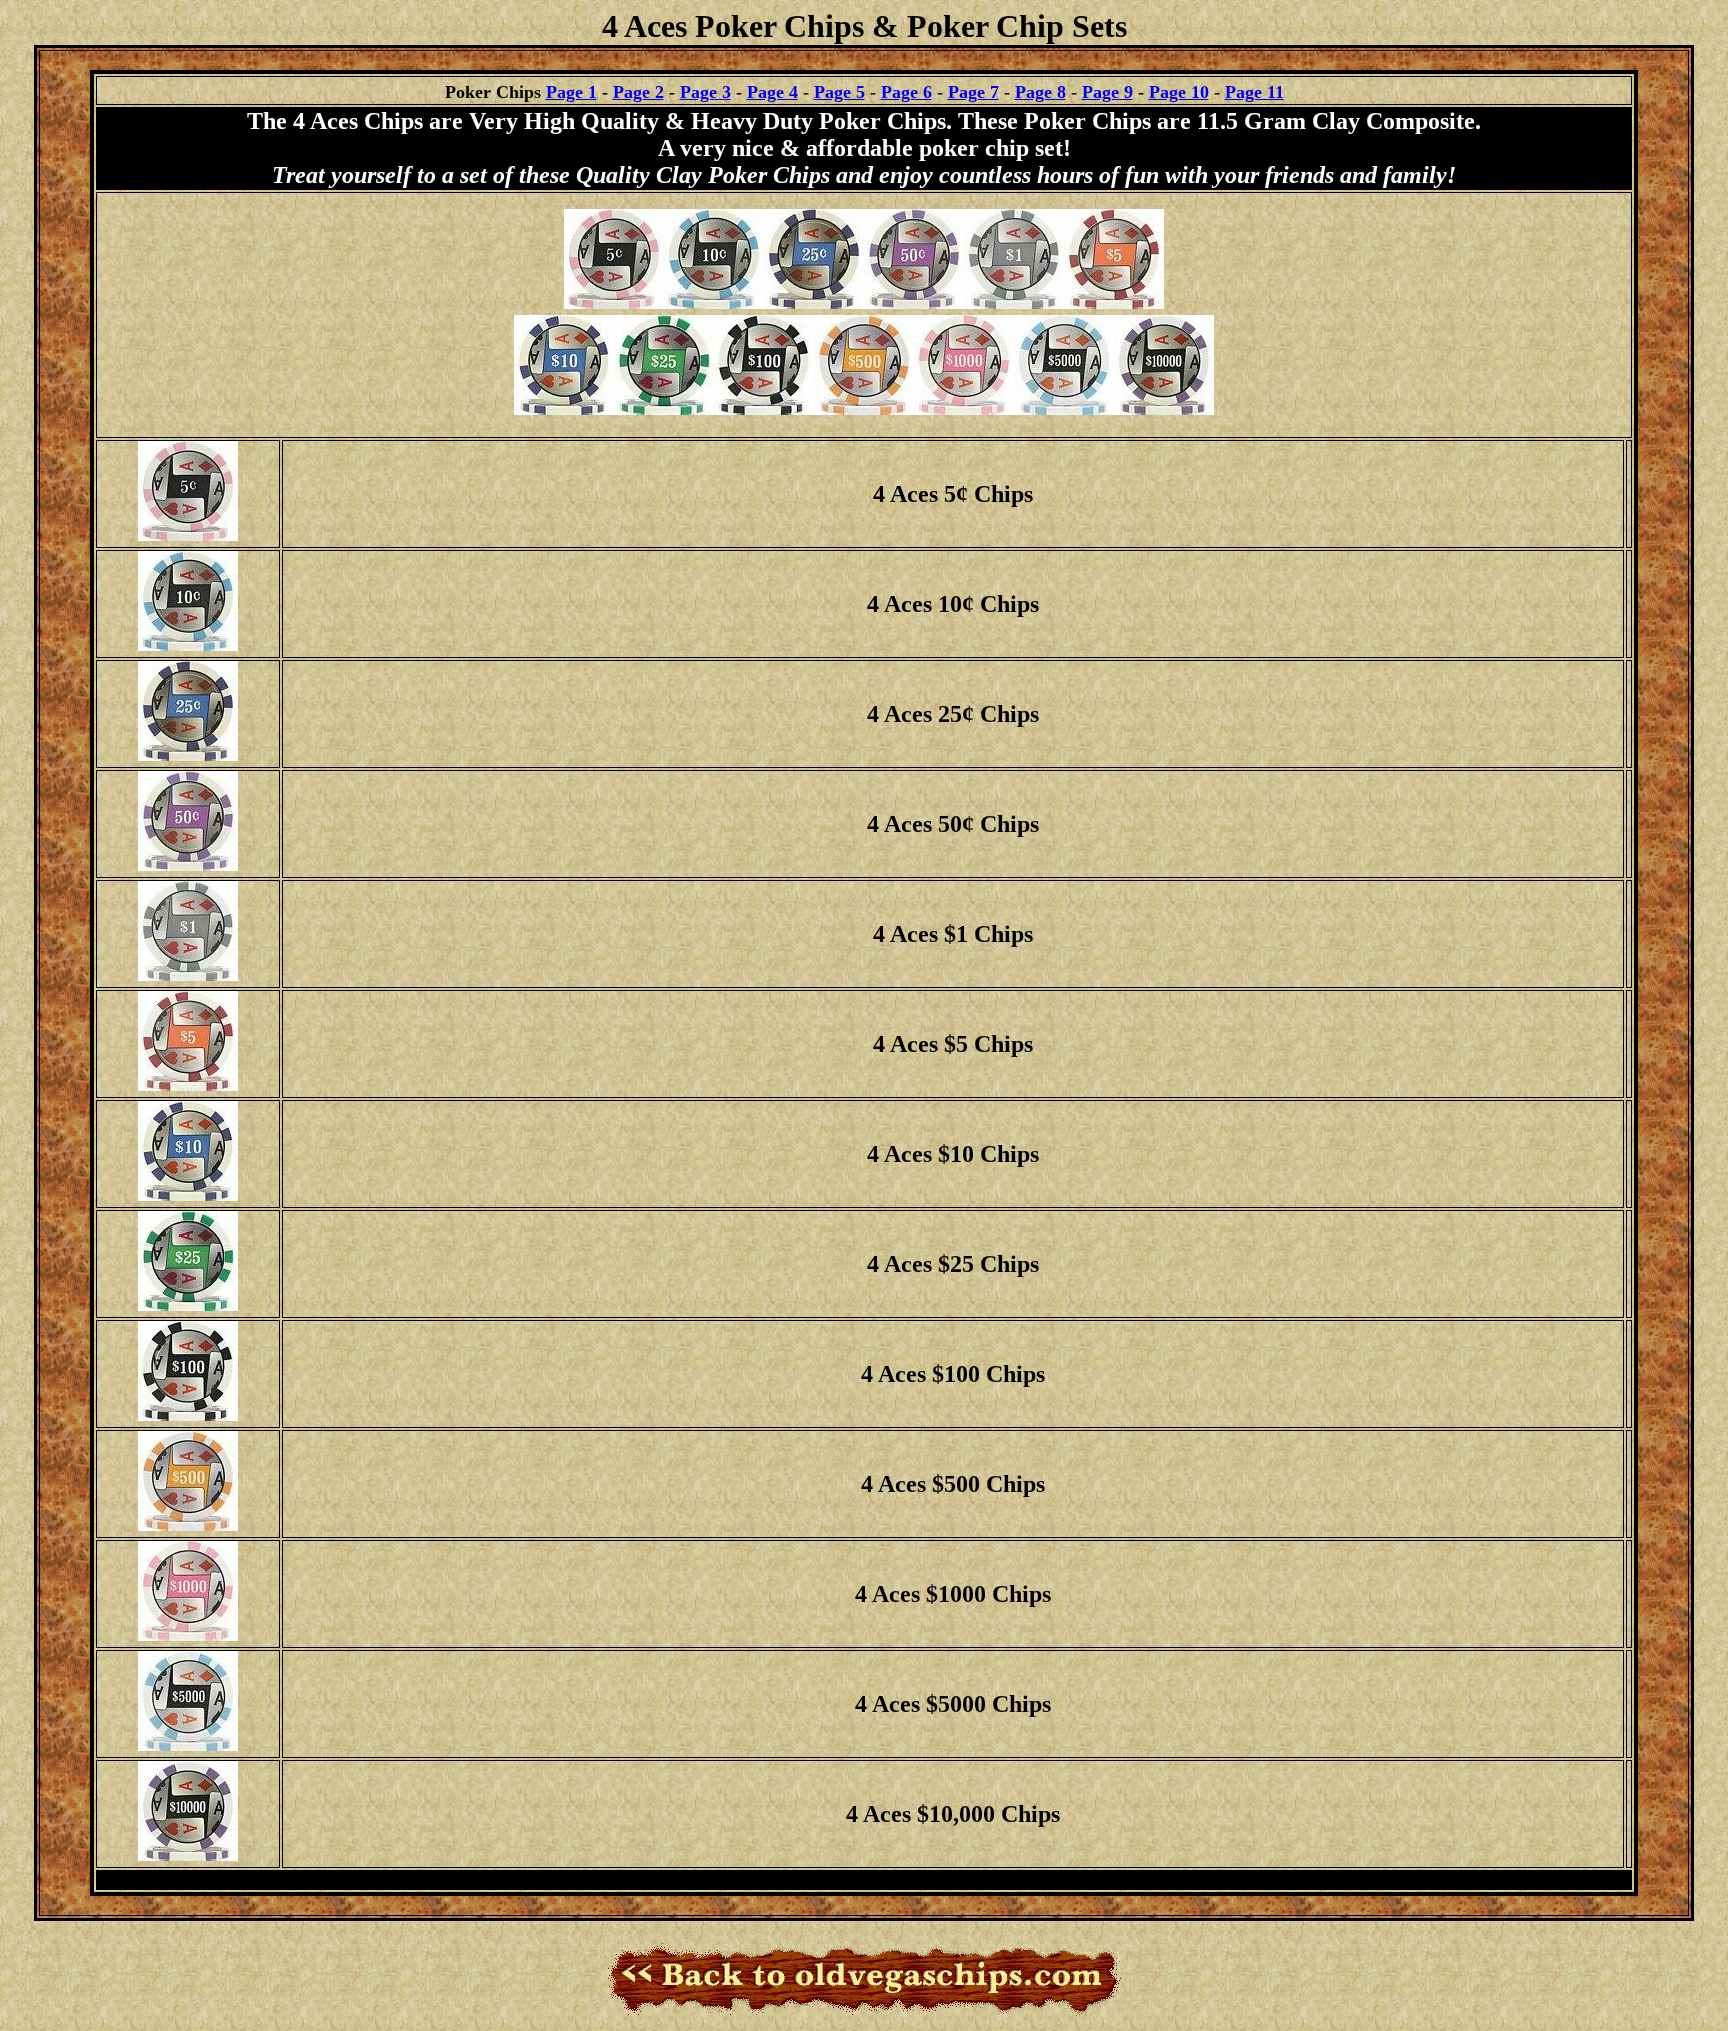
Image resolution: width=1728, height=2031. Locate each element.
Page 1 (571, 92)
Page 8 (1040, 92)
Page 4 (772, 92)
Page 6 (906, 92)
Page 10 (1179, 92)
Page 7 (973, 92)
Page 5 (839, 92)
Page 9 (1107, 92)
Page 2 (638, 92)
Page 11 (1254, 92)
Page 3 (705, 92)
